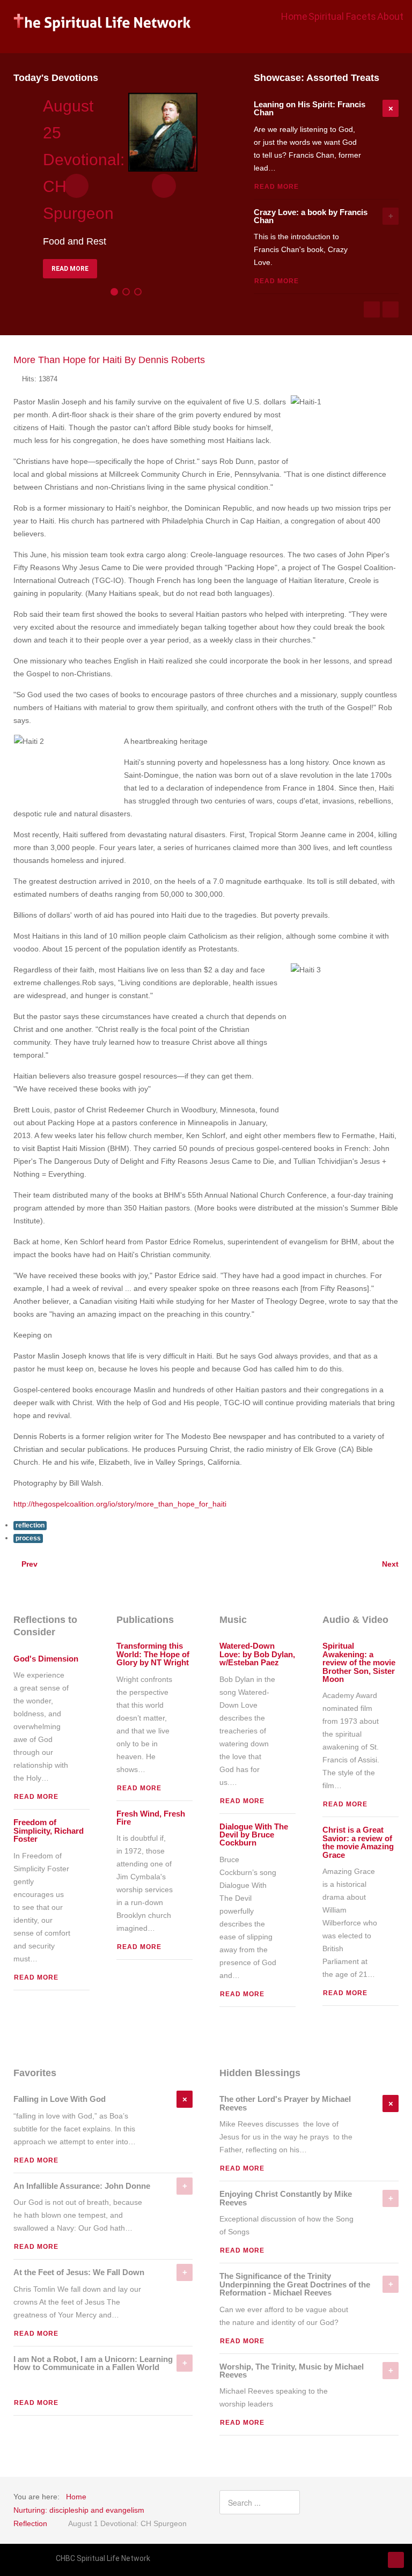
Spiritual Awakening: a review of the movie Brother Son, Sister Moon (359, 1663)
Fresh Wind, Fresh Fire (151, 1818)
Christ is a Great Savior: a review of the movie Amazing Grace (358, 1842)
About (390, 16)
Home (294, 16)
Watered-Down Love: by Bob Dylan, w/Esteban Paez (257, 1654)
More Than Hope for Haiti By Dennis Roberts (109, 360)
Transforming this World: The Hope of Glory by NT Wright (153, 1654)
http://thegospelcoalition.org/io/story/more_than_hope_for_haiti (120, 1504)
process (28, 1538)
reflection (30, 1525)
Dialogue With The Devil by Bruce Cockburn (254, 1835)
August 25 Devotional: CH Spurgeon (84, 160)
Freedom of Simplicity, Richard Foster (49, 1831)
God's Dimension (46, 1659)
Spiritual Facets (342, 16)
